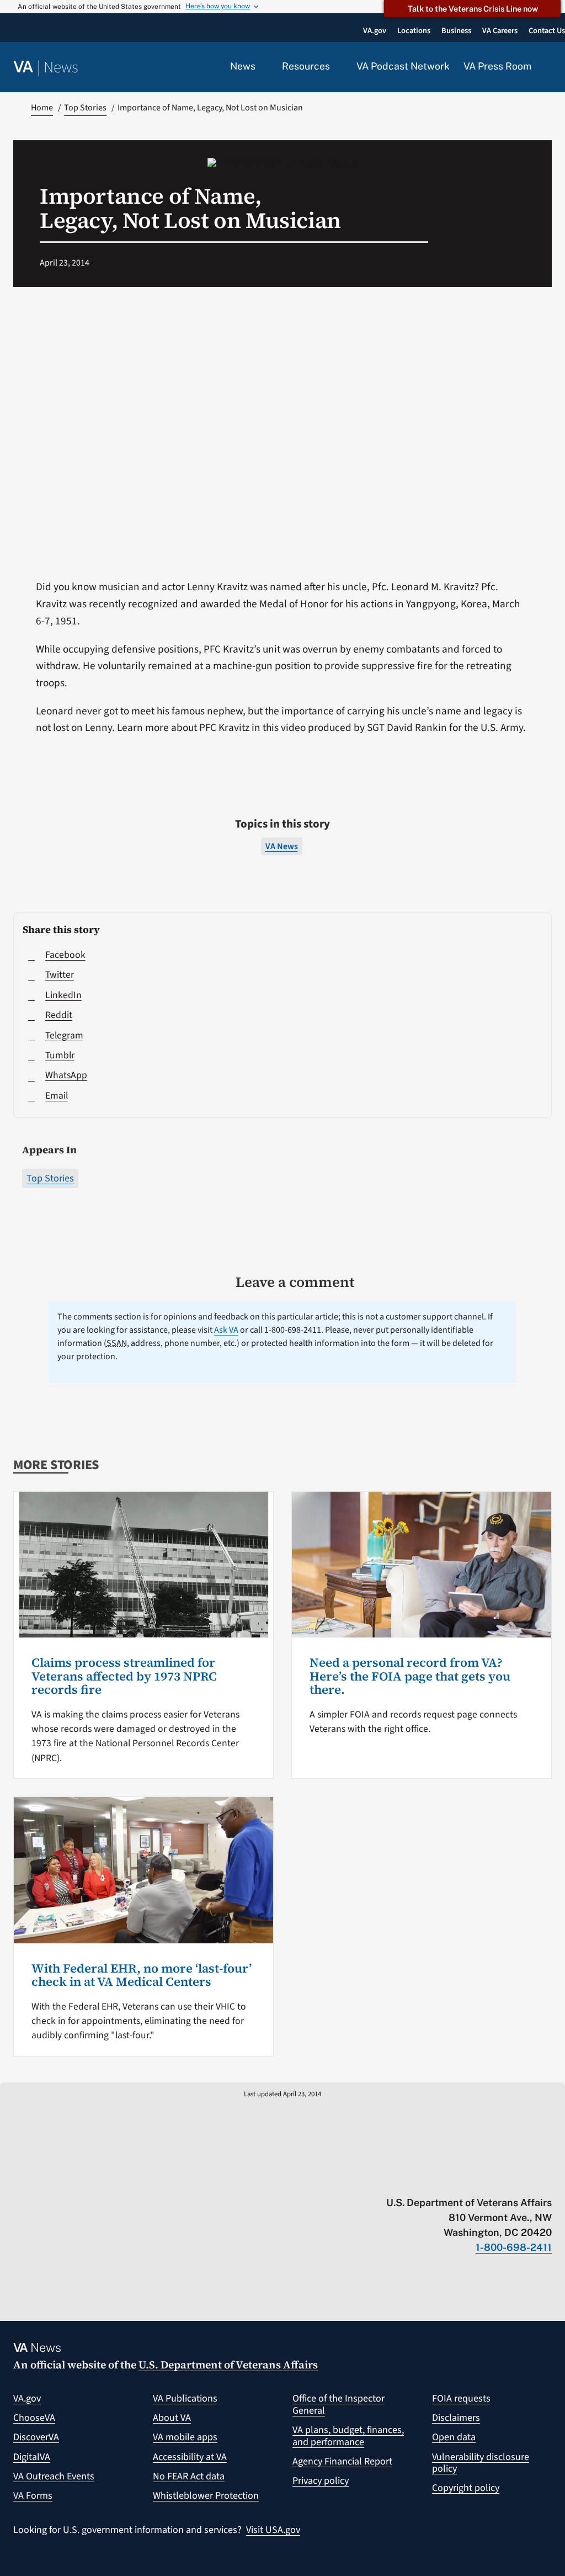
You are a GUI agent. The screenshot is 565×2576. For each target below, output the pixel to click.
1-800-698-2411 (514, 2247)
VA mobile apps (185, 2437)
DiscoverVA (36, 2437)
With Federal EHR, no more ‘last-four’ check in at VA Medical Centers (142, 1975)
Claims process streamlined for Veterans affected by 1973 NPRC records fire (124, 1676)
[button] (548, 67)
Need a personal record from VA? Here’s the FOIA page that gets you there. (410, 1676)
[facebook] (482, 2180)
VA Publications (185, 2399)
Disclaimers (456, 2418)
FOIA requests (461, 2399)
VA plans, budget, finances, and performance (348, 2436)
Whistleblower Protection (206, 2496)
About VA (172, 2418)
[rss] (460, 2180)
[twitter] (439, 2180)
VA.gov (27, 2399)
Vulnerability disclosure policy (481, 2463)
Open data (454, 2437)
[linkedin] (525, 2180)
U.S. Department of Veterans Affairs (228, 2365)
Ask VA (226, 1330)
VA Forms (33, 2496)
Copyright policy (466, 2488)
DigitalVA (32, 2457)
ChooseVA (34, 2418)
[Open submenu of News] (262, 67)
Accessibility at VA (190, 2457)
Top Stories (50, 1178)
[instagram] (503, 2180)
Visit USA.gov (273, 2530)
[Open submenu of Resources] (336, 67)
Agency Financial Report (342, 2461)
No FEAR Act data (189, 2476)
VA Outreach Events (54, 2476)
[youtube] (417, 2180)
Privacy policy (321, 2481)
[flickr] (547, 2180)
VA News (282, 846)
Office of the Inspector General (339, 2405)
